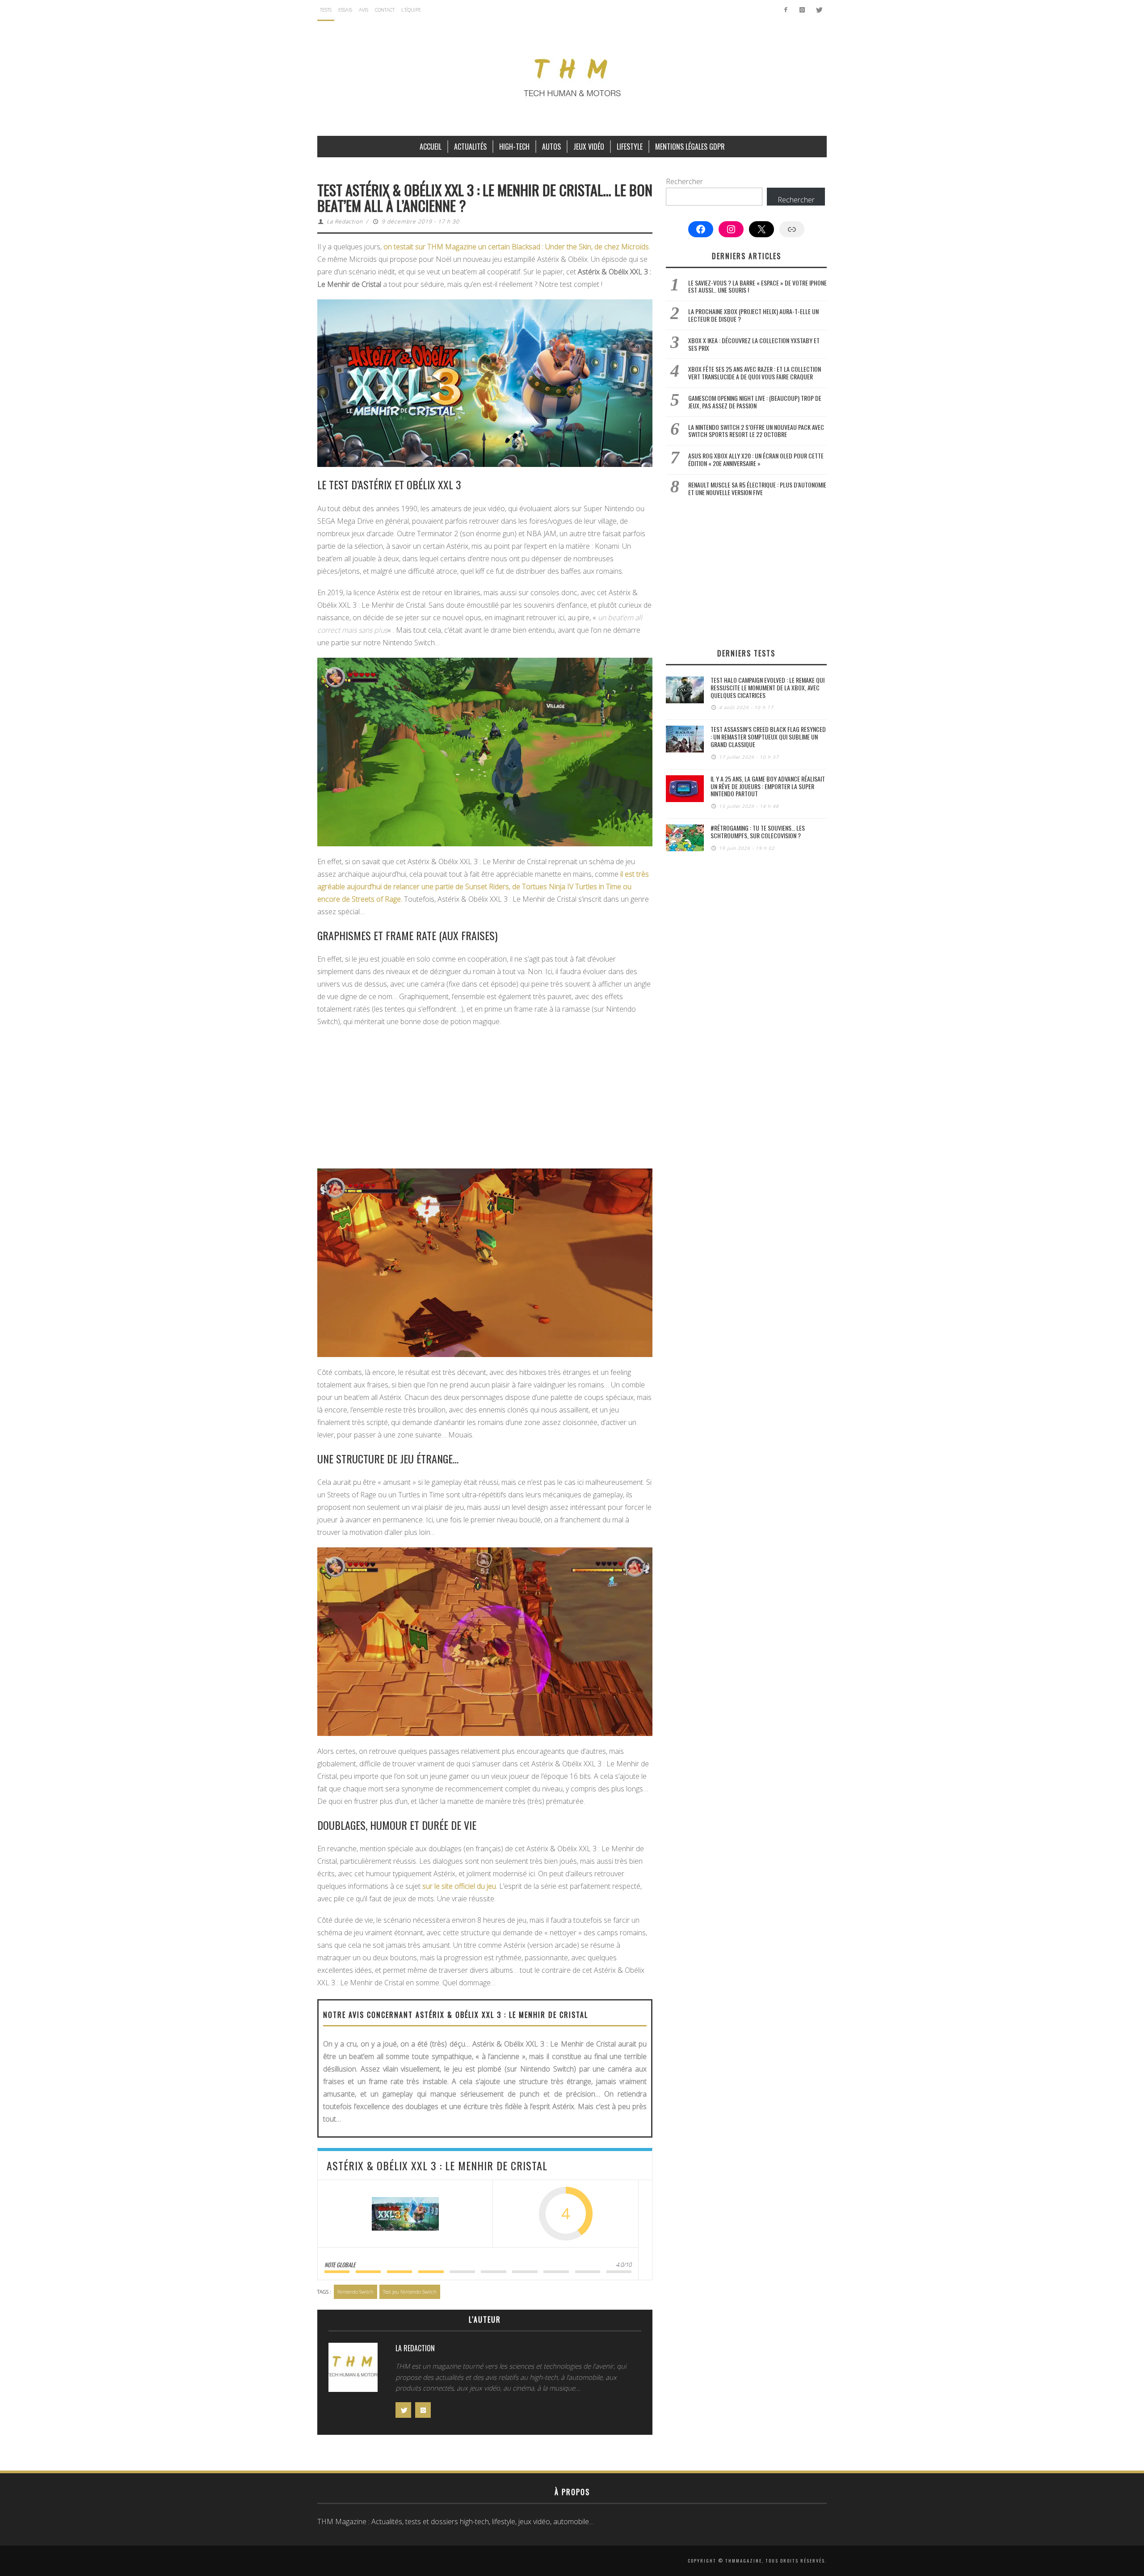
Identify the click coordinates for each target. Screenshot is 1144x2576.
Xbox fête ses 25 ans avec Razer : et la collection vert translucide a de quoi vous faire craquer (755, 373)
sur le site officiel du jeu (459, 1886)
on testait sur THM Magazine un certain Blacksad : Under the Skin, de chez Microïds (516, 247)
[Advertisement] (485, 1099)
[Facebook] (786, 10)
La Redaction (345, 221)
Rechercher (684, 181)
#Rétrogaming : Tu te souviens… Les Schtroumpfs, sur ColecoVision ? (758, 832)
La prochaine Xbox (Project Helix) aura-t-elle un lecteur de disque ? (753, 315)
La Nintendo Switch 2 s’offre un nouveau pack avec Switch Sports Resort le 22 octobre (756, 431)
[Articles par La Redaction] (353, 2370)
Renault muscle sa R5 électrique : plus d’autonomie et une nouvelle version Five (757, 488)
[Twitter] (818, 10)
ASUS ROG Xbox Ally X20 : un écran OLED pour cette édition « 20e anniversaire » (756, 459)
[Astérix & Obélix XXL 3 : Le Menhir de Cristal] (405, 2214)
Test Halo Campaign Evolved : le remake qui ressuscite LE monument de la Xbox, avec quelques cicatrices (768, 687)
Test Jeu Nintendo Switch (410, 2292)
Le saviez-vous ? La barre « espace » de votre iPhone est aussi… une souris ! (757, 286)
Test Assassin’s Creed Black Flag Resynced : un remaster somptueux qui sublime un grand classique (768, 737)
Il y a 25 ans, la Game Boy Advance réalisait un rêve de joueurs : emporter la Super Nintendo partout (768, 786)
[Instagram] (802, 10)
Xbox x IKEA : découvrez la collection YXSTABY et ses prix (754, 344)
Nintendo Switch (355, 2292)
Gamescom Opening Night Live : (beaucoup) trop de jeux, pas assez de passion (755, 402)
